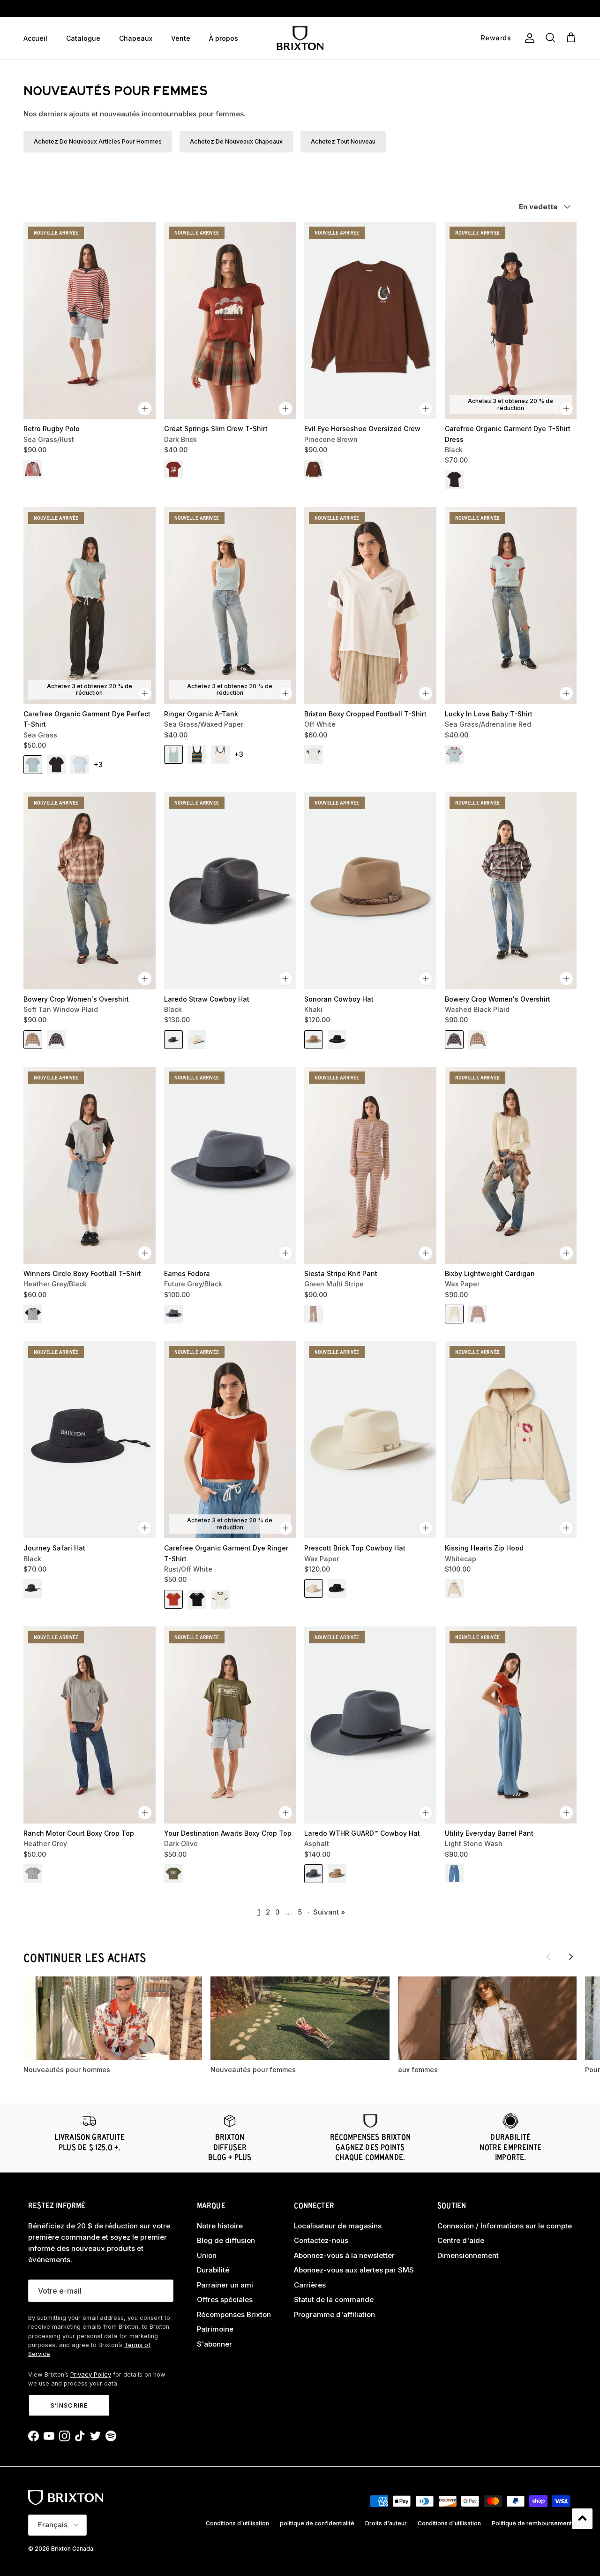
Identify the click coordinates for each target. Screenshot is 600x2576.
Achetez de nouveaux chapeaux (236, 141)
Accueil (35, 38)
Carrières (310, 2285)
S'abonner (214, 2344)
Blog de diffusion (226, 2240)
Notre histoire (220, 2226)
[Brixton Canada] (300, 38)
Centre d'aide (461, 2240)
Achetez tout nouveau (343, 141)
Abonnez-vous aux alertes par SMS (354, 2270)
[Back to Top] (582, 2519)
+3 (98, 764)
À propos (224, 38)
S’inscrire (69, 2405)
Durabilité (213, 2270)
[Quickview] (145, 409)
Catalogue (83, 38)
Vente (181, 38)
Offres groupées (300, 8)
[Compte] (528, 38)
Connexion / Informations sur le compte (505, 2226)
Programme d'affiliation (334, 2314)
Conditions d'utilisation (237, 2523)
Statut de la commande (334, 2299)
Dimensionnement (468, 2255)
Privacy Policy (91, 2375)
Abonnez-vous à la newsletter (344, 2255)
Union (207, 2255)
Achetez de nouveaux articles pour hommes (98, 141)
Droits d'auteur (386, 2523)
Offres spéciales (225, 2299)
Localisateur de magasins (338, 2226)
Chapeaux (136, 38)
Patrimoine (215, 2329)
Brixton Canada (72, 2549)
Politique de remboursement (532, 2523)
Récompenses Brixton (234, 2314)
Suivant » (329, 1912)
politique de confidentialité (317, 2523)
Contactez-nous (321, 2240)
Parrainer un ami (225, 2285)
